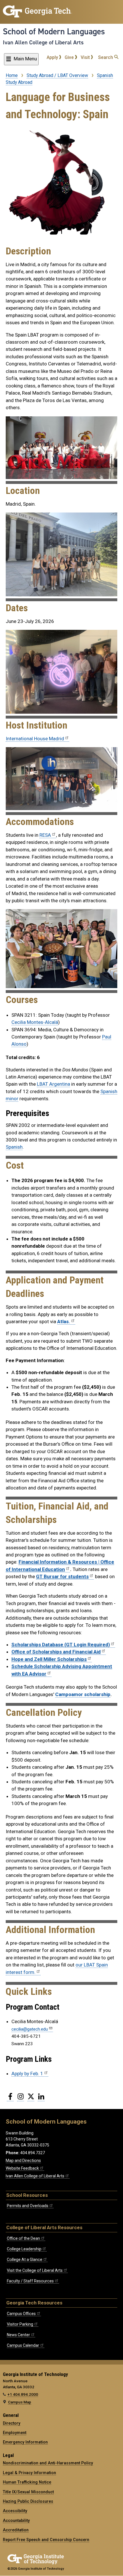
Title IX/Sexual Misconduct (28, 2492)
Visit (86, 57)
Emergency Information (25, 2442)
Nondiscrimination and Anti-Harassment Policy (48, 2463)
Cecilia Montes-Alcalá (35, 1022)
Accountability (16, 2520)
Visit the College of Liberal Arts (35, 2270)
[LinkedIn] (41, 2099)
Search (106, 57)
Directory (12, 2423)
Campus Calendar (23, 2345)
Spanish (14, 1147)
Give (70, 57)
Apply (53, 57)
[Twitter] (31, 2099)
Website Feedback (22, 2168)
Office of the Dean (23, 2238)
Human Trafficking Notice (27, 2482)
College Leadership (24, 2249)
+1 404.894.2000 (23, 2394)
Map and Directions (23, 2160)
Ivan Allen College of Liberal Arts (43, 42)
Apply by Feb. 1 (27, 2074)
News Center (18, 2335)
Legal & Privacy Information (29, 2473)
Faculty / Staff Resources (30, 2281)
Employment (15, 2433)
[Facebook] (10, 2099)
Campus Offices (21, 2314)
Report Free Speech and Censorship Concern (46, 2540)
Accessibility (15, 2511)
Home (12, 75)
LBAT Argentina (53, 1084)
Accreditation (16, 2530)
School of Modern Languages (54, 31)
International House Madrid (35, 739)
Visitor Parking (20, 2324)
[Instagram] (21, 2099)
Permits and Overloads (28, 2206)
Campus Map (20, 2402)
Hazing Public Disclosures (28, 2501)
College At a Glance (25, 2260)
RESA (45, 835)
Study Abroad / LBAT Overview (57, 75)
